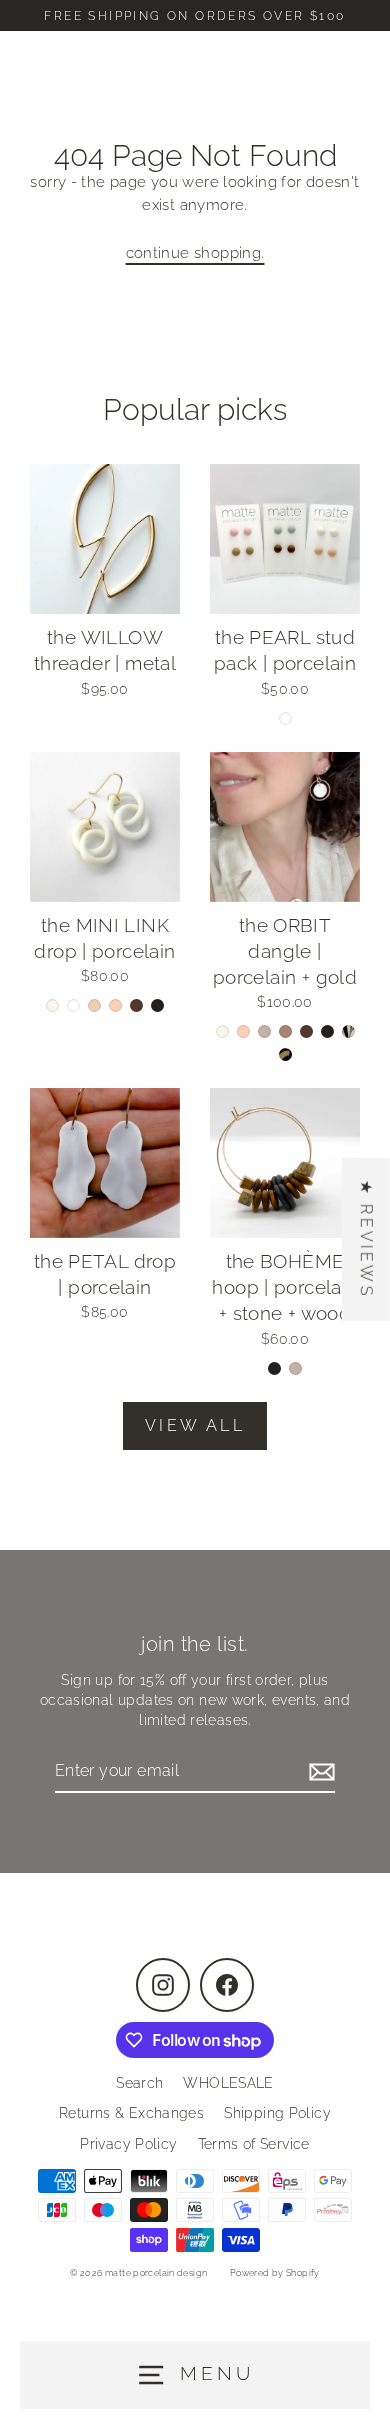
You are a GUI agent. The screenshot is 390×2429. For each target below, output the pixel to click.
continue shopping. (195, 253)
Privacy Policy (128, 2144)
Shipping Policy (277, 2113)
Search (139, 2083)
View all (195, 1425)
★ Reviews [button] (366, 1238)
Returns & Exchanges (131, 2113)
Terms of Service (254, 2144)
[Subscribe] (319, 1772)
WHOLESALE (228, 2083)
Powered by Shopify (275, 2273)
